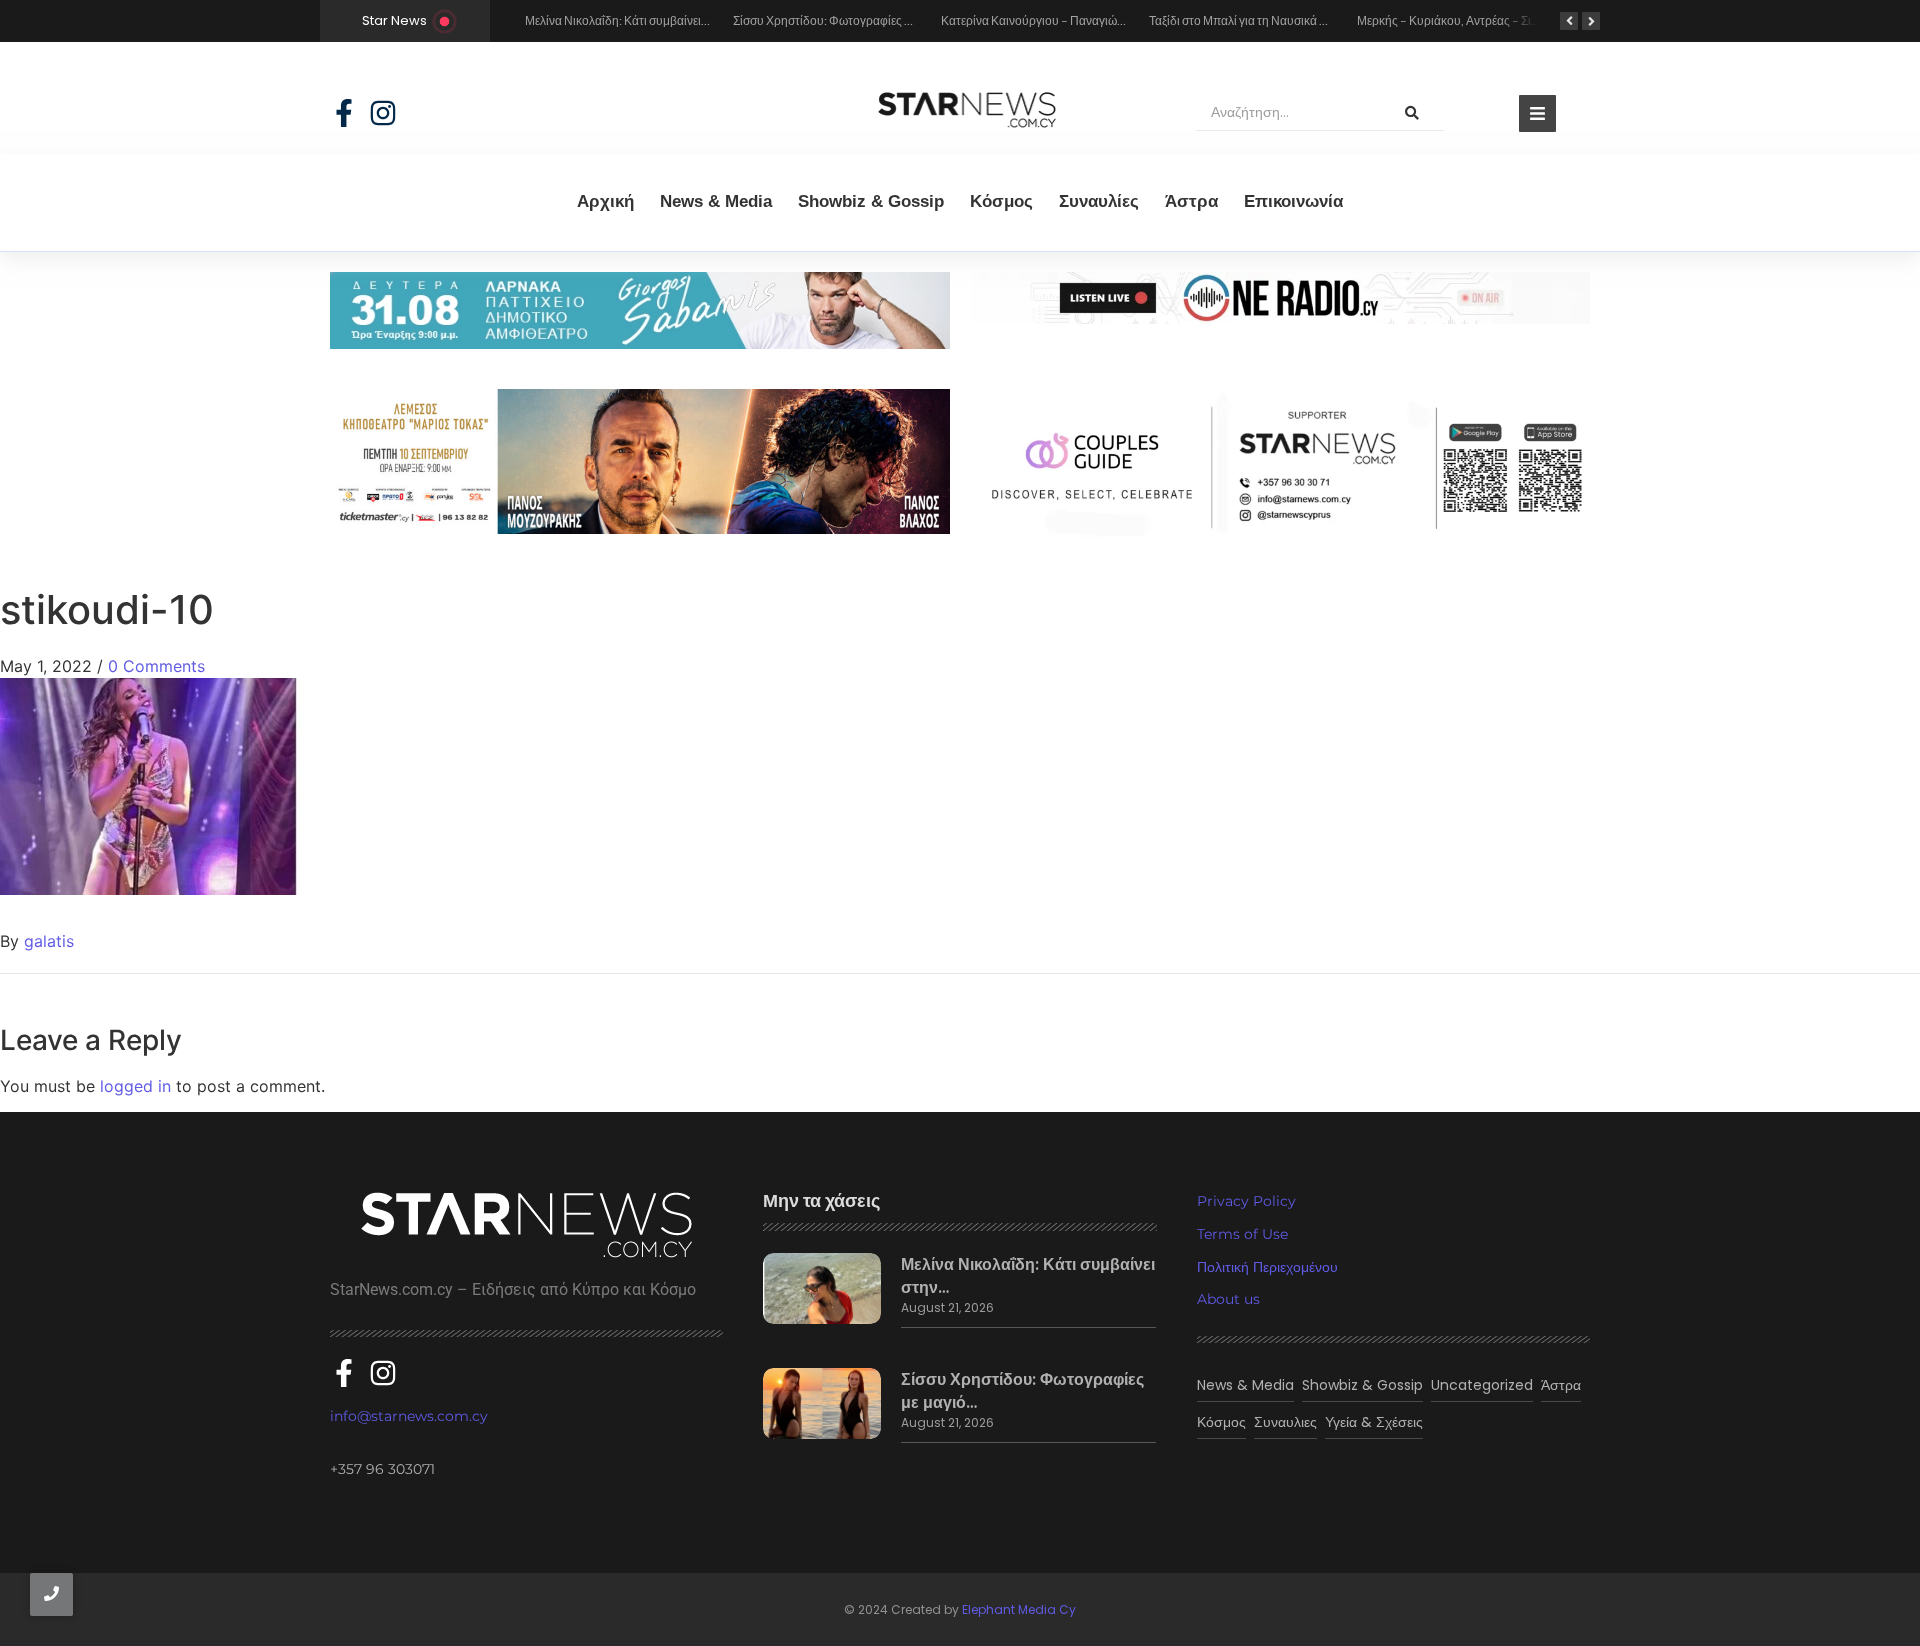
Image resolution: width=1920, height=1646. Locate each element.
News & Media (716, 201)
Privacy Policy (1246, 1201)
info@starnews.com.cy (409, 1416)
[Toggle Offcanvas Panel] (1537, 113)
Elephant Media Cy (1019, 1609)
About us (1228, 1299)
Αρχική (605, 201)
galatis (49, 941)
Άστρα (1191, 201)
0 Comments (156, 666)
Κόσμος (1001, 201)
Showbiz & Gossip (871, 201)
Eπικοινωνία (1293, 201)
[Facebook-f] (344, 113)
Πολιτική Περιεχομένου (1267, 1267)
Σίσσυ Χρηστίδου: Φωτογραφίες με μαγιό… (1022, 1391)
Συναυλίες (1099, 201)
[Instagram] (383, 113)
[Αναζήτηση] (1412, 113)
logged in (135, 1086)
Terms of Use (1242, 1234)
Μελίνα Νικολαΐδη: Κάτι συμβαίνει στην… (1028, 1276)
